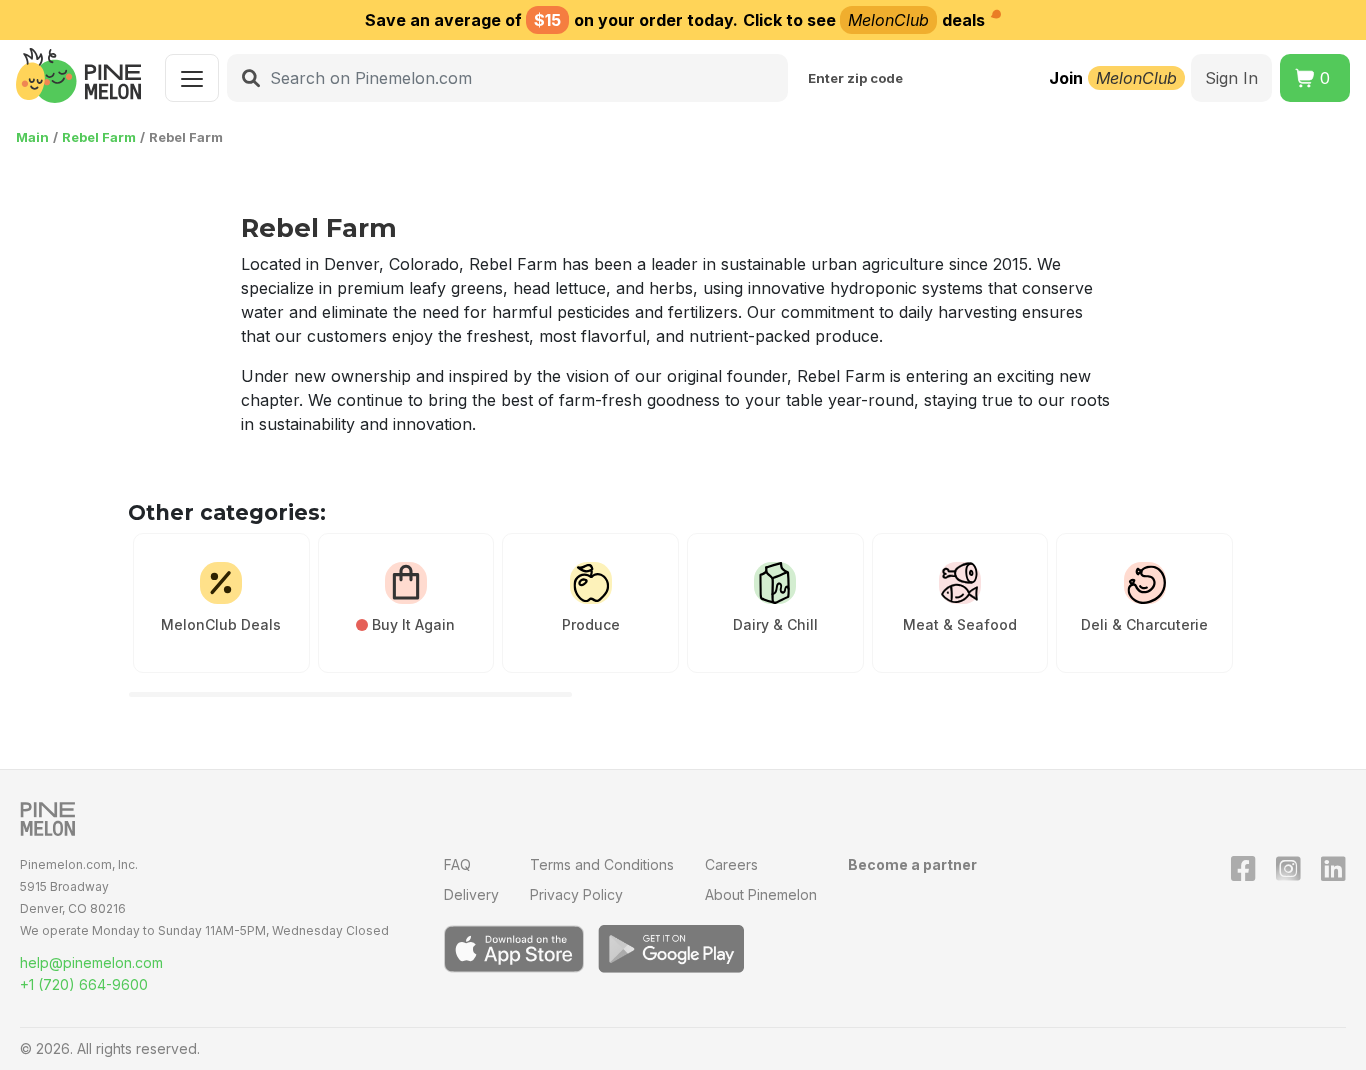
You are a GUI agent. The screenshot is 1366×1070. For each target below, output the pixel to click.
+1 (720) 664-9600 (84, 984)
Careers (731, 864)
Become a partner (912, 864)
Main (32, 137)
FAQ (457, 864)
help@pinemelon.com (91, 962)
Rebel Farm (99, 137)
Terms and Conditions (602, 864)
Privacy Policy (576, 894)
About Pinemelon (761, 894)
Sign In (1231, 78)
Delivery (471, 894)
